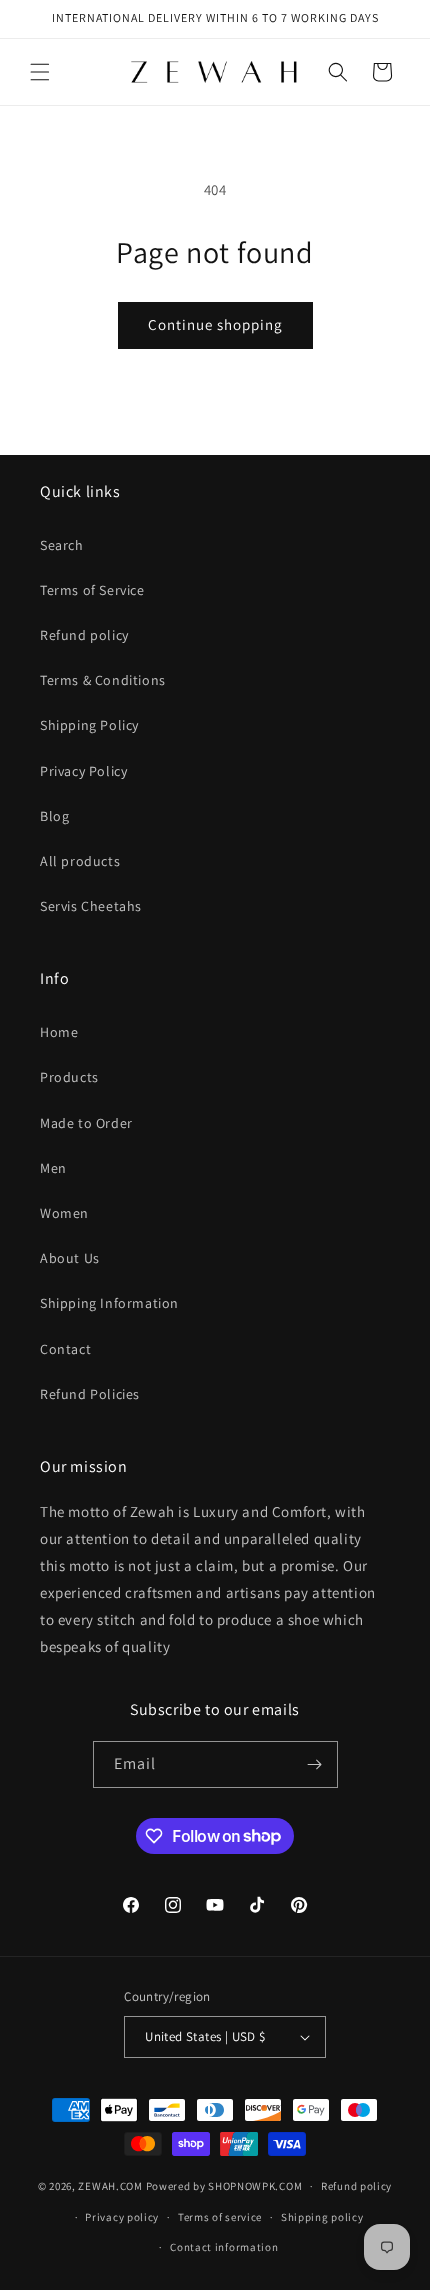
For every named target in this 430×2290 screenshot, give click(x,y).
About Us (70, 1258)
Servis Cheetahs (91, 906)
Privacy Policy (83, 771)
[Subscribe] (315, 1764)
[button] (40, 72)
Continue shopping (215, 324)
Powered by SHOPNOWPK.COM (224, 2186)
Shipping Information (109, 1303)
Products (69, 1077)
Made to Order (86, 1123)
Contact (65, 1349)
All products (80, 861)
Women (64, 1213)
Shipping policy (322, 2217)
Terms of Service (92, 590)
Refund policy (84, 635)
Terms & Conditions (103, 680)
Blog (54, 816)
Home (59, 1032)
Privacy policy (122, 2217)
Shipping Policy (89, 725)
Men (53, 1168)
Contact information (224, 2247)
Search (62, 545)
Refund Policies (90, 1394)
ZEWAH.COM (110, 2186)
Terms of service (220, 2217)
